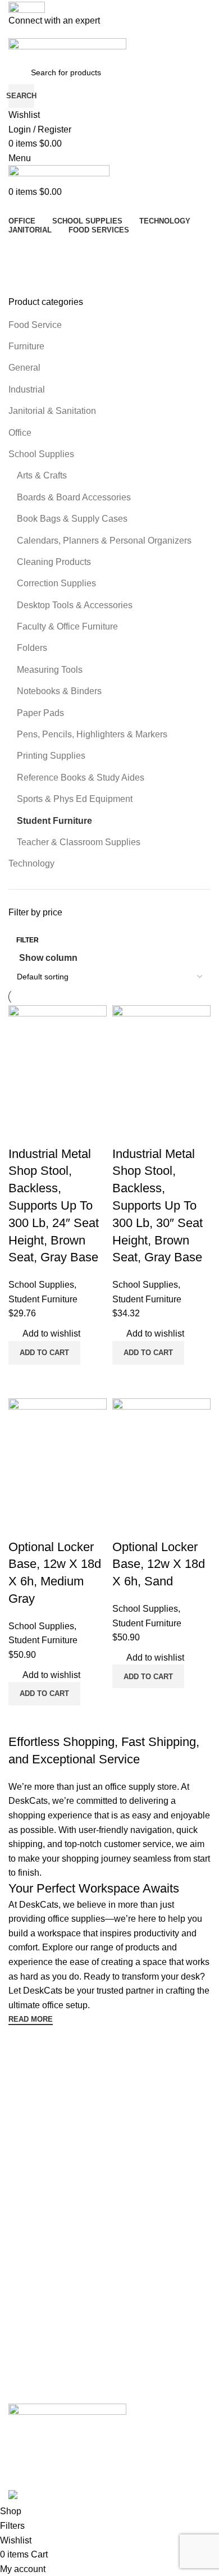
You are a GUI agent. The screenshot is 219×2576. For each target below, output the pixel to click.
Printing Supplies (51, 756)
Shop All (23, 2327)
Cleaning (24, 2250)
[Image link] (67, 2414)
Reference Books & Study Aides (81, 778)
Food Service (35, 325)
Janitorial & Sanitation (52, 411)
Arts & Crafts (42, 475)
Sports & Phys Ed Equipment (75, 799)
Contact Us (28, 2107)
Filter (28, 940)
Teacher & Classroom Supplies (79, 842)
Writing (21, 2269)
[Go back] (31, 249)
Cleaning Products (54, 562)
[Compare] (126, 1702)
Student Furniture (54, 821)
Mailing (21, 2308)
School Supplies (41, 454)
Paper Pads (40, 713)
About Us (25, 2087)
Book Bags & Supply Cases (72, 519)
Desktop (23, 2231)
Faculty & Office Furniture (67, 626)
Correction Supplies (56, 583)
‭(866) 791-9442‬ (36, 2394)
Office (20, 433)
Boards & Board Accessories (74, 497)
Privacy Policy (33, 2164)
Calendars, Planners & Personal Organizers (104, 541)
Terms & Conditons (42, 2145)
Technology (31, 863)
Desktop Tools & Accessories (75, 605)
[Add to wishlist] (126, 1525)
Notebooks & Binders (59, 691)
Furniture (26, 346)
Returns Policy (34, 2183)
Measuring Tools (50, 670)
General (24, 368)
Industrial (27, 389)
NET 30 (22, 2126)
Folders (32, 648)
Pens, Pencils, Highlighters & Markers (92, 734)
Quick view (157, 1702)
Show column (48, 958)
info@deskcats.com (43, 2375)
